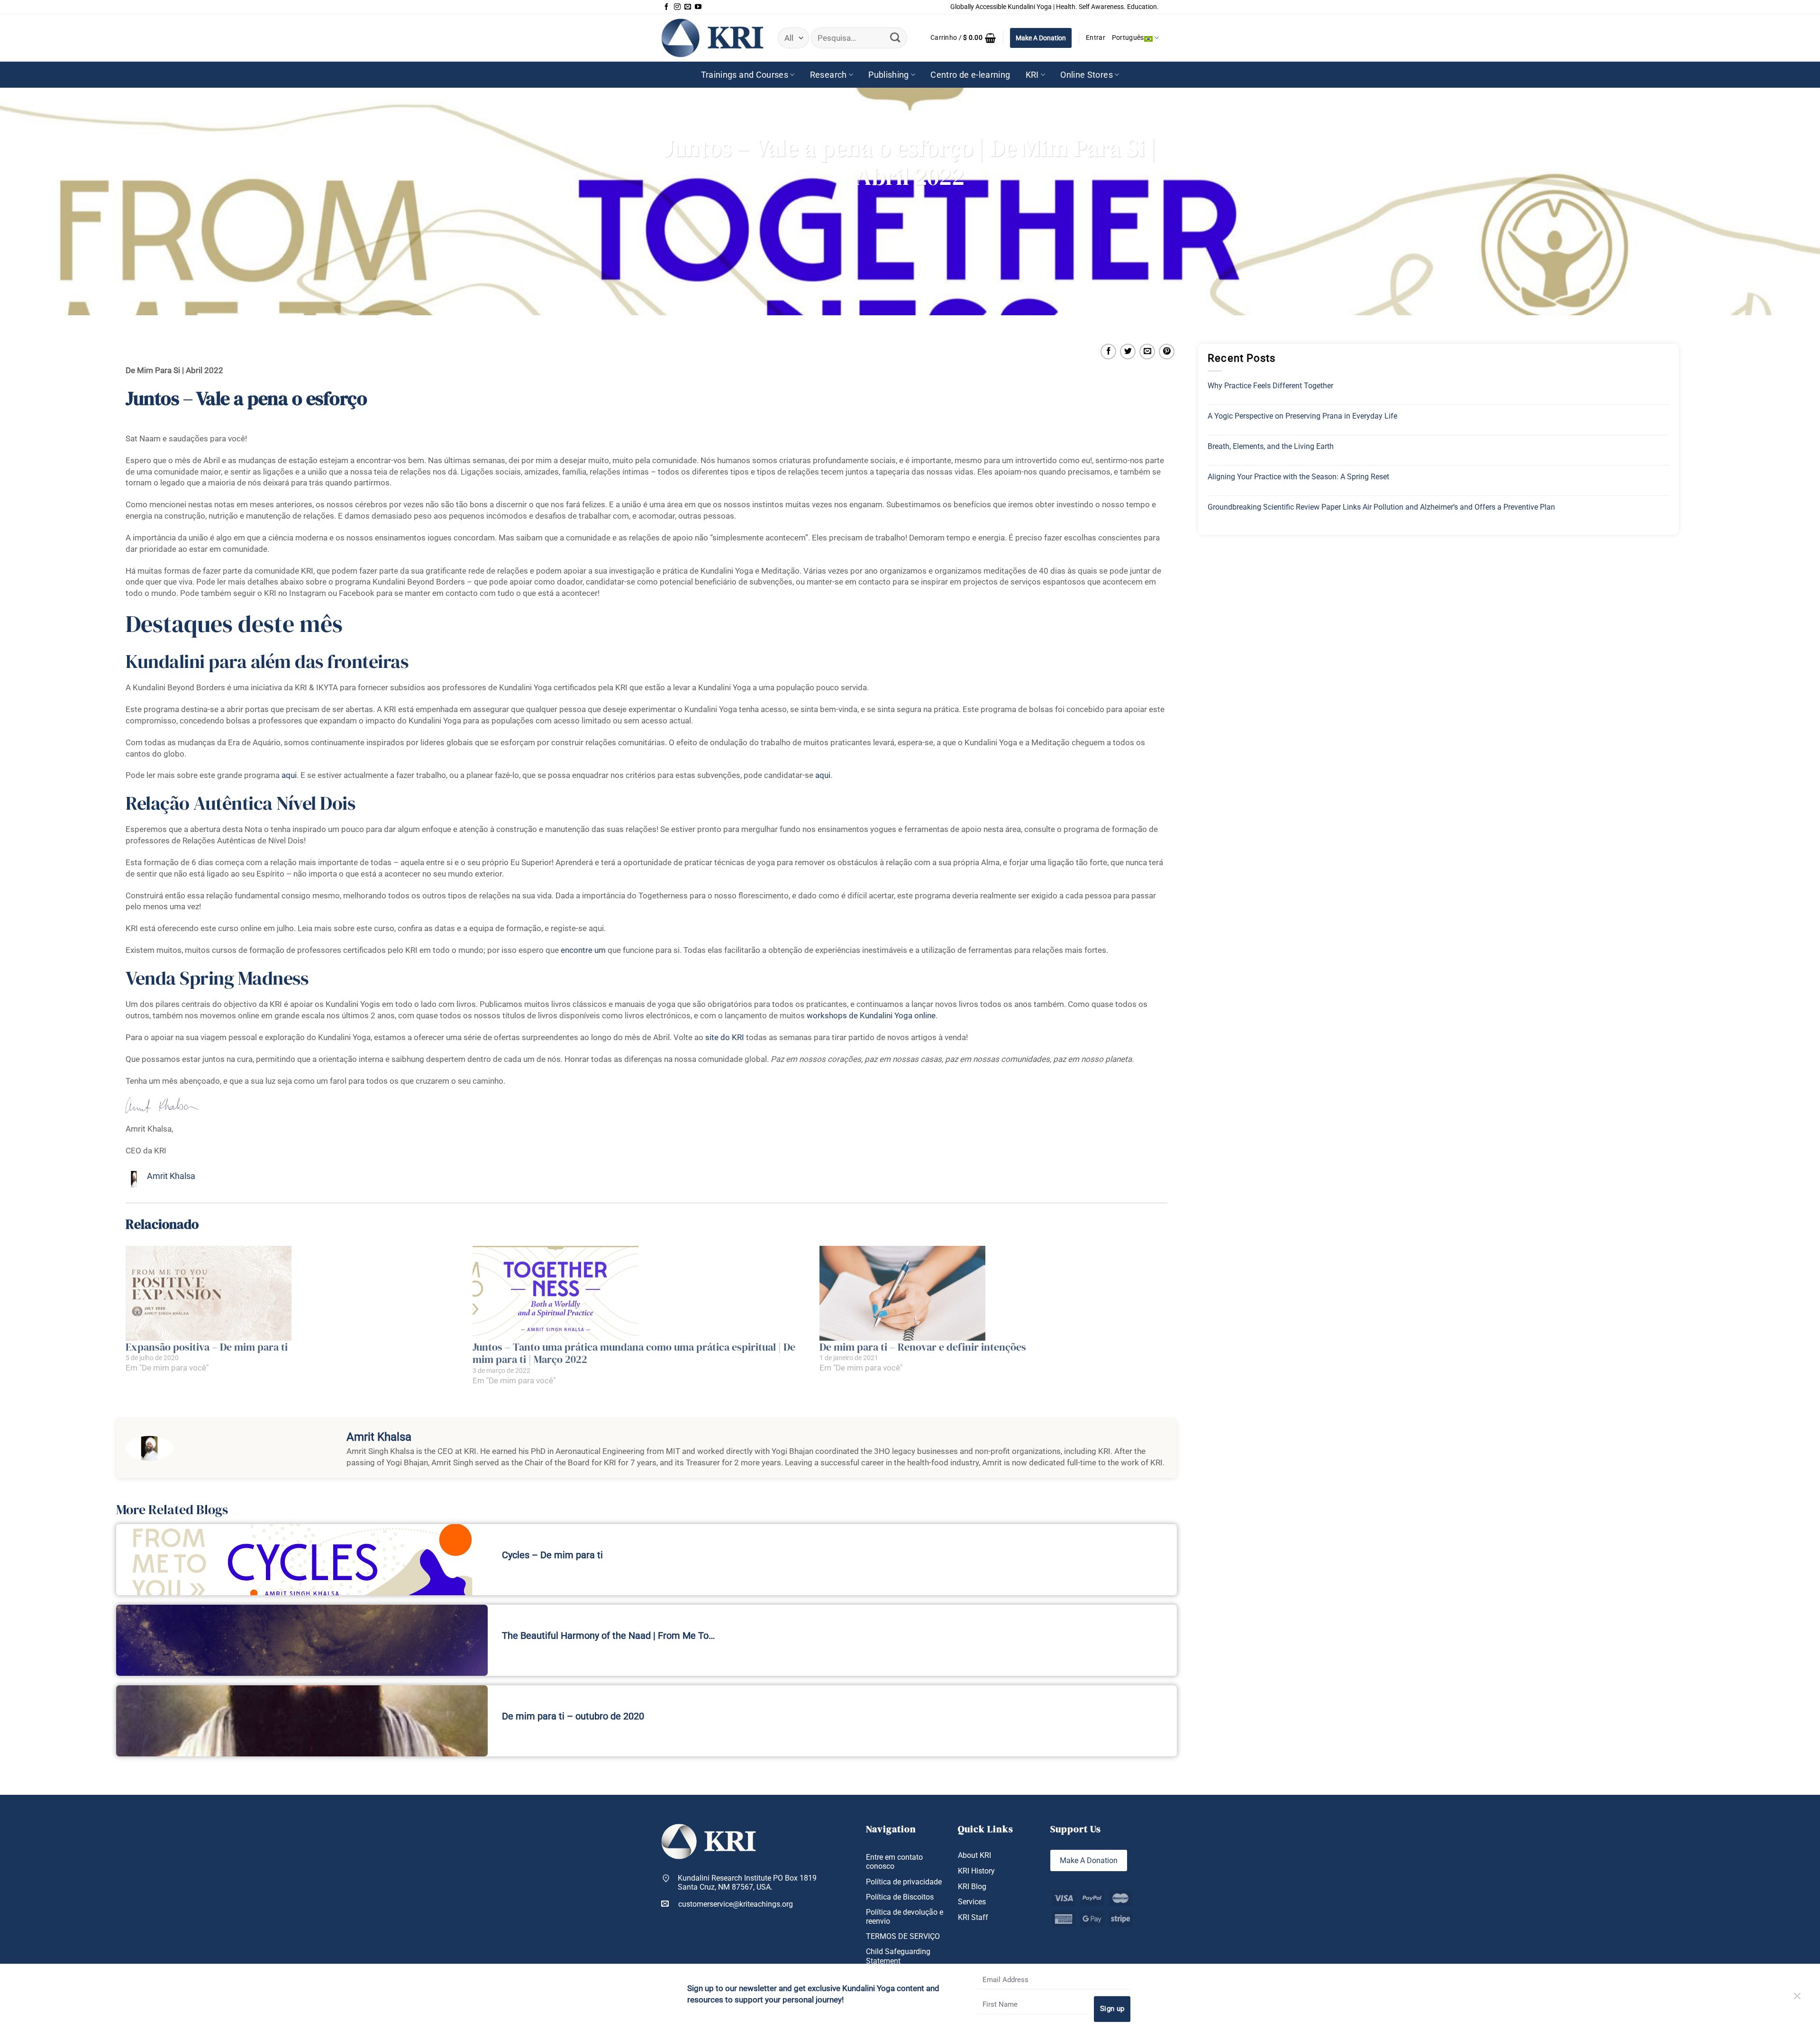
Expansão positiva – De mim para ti (207, 1347)
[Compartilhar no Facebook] (1108, 352)
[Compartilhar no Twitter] (1128, 352)
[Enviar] (895, 38)
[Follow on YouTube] (698, 7)
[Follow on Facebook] (666, 7)
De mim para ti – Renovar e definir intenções (923, 1347)
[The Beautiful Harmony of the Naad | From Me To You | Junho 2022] (302, 1640)
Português (1128, 38)
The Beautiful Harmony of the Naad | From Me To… (608, 1636)
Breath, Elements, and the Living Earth (1271, 446)
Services (972, 1902)
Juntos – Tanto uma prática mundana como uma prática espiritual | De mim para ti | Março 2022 (634, 1353)
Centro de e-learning (970, 75)
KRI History (976, 1871)
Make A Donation (1041, 38)
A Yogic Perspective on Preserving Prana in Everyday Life (1302, 416)
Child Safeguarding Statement (898, 1956)
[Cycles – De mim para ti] (302, 1560)
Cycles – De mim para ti (552, 1555)
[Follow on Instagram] (677, 7)
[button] (963, 38)
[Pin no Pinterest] (1167, 352)
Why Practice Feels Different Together (1270, 386)
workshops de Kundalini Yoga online (871, 1015)
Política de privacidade (904, 1882)
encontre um (583, 950)
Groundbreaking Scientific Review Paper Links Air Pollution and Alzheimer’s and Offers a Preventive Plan (1381, 507)
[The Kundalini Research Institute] (712, 38)
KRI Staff (973, 1917)
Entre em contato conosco (894, 1862)
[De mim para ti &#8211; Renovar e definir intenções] (988, 1293)
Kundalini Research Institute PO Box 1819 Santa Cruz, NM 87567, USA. (747, 1883)
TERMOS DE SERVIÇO (903, 1936)
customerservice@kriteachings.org (736, 1904)
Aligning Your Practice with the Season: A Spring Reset (1298, 477)
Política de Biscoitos (900, 1897)
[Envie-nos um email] (688, 7)
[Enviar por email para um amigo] (1147, 352)
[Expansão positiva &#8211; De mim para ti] (294, 1293)
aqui (289, 775)
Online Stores (1087, 75)
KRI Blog (972, 1887)
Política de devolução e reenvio (905, 1917)
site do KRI (725, 1037)
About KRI (974, 1855)
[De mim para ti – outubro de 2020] (302, 1721)
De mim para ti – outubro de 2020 (573, 1716)
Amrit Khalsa (171, 1176)
